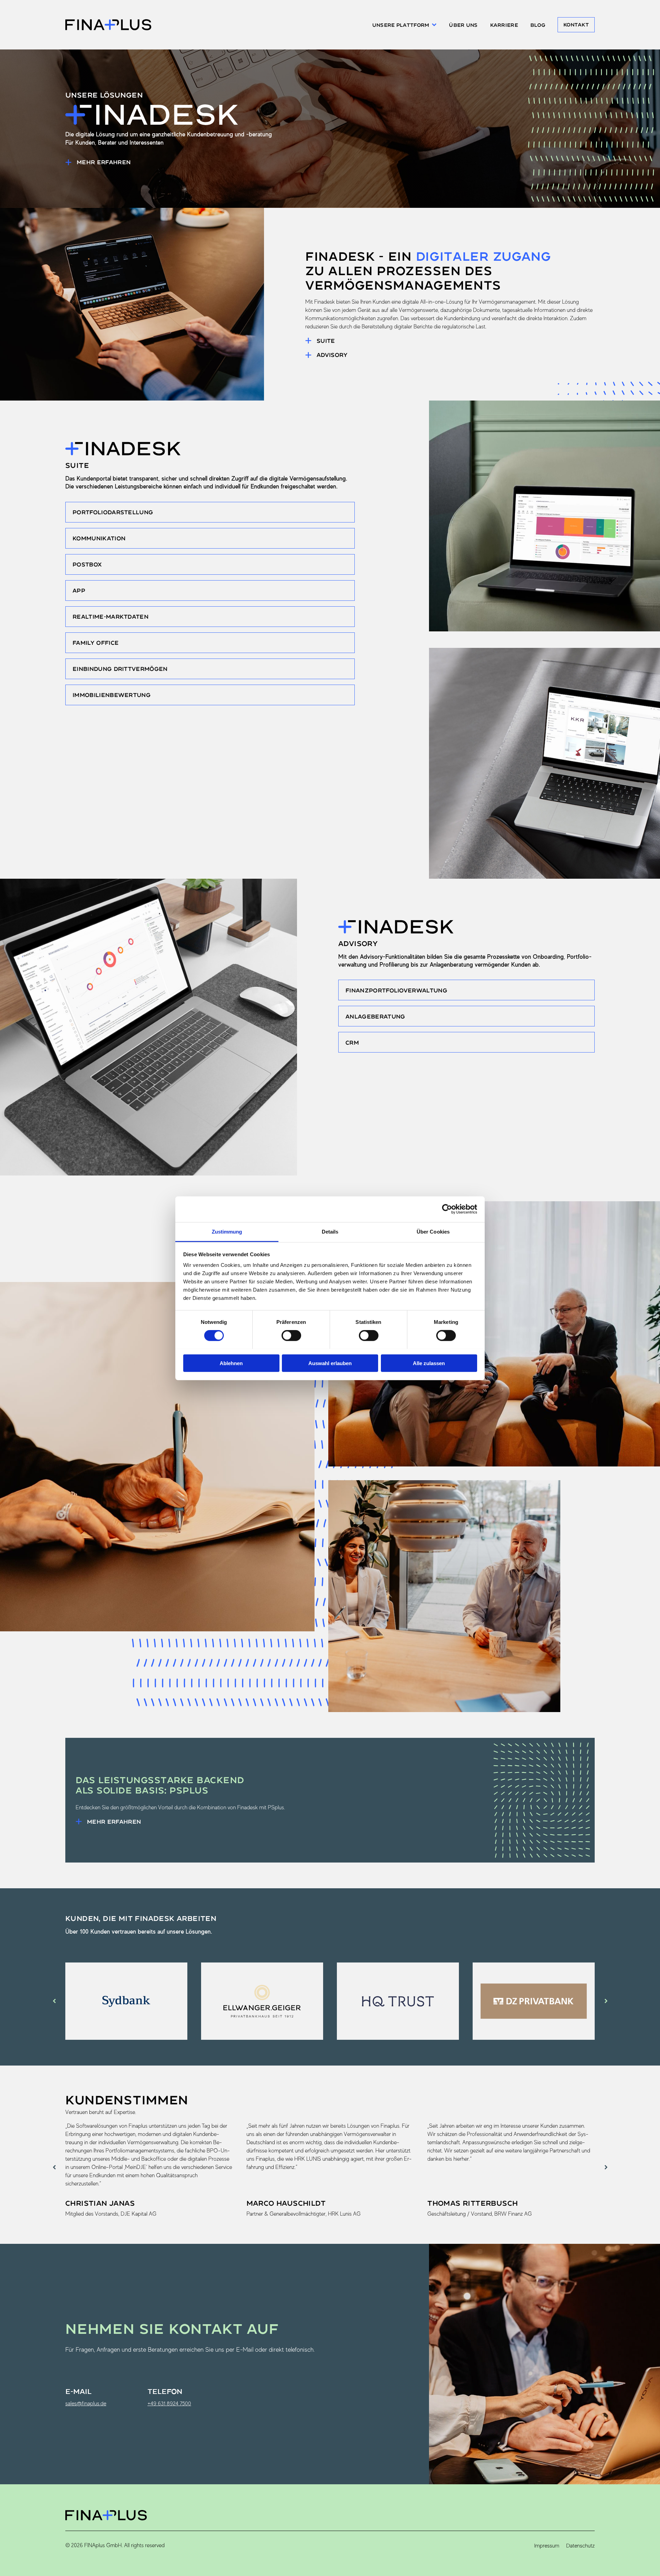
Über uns (463, 25)
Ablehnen (231, 1363)
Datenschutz (580, 2546)
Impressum (547, 2546)
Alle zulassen (429, 1363)
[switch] (291, 1336)
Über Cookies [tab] (433, 1231)
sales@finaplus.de (86, 2403)
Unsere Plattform (401, 25)
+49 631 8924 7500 (169, 2403)
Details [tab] (330, 1231)
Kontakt (576, 25)
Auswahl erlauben (330, 1363)
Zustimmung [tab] (227, 1231)
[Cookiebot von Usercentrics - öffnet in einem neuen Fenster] (447, 1209)
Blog (538, 25)
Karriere (504, 25)
